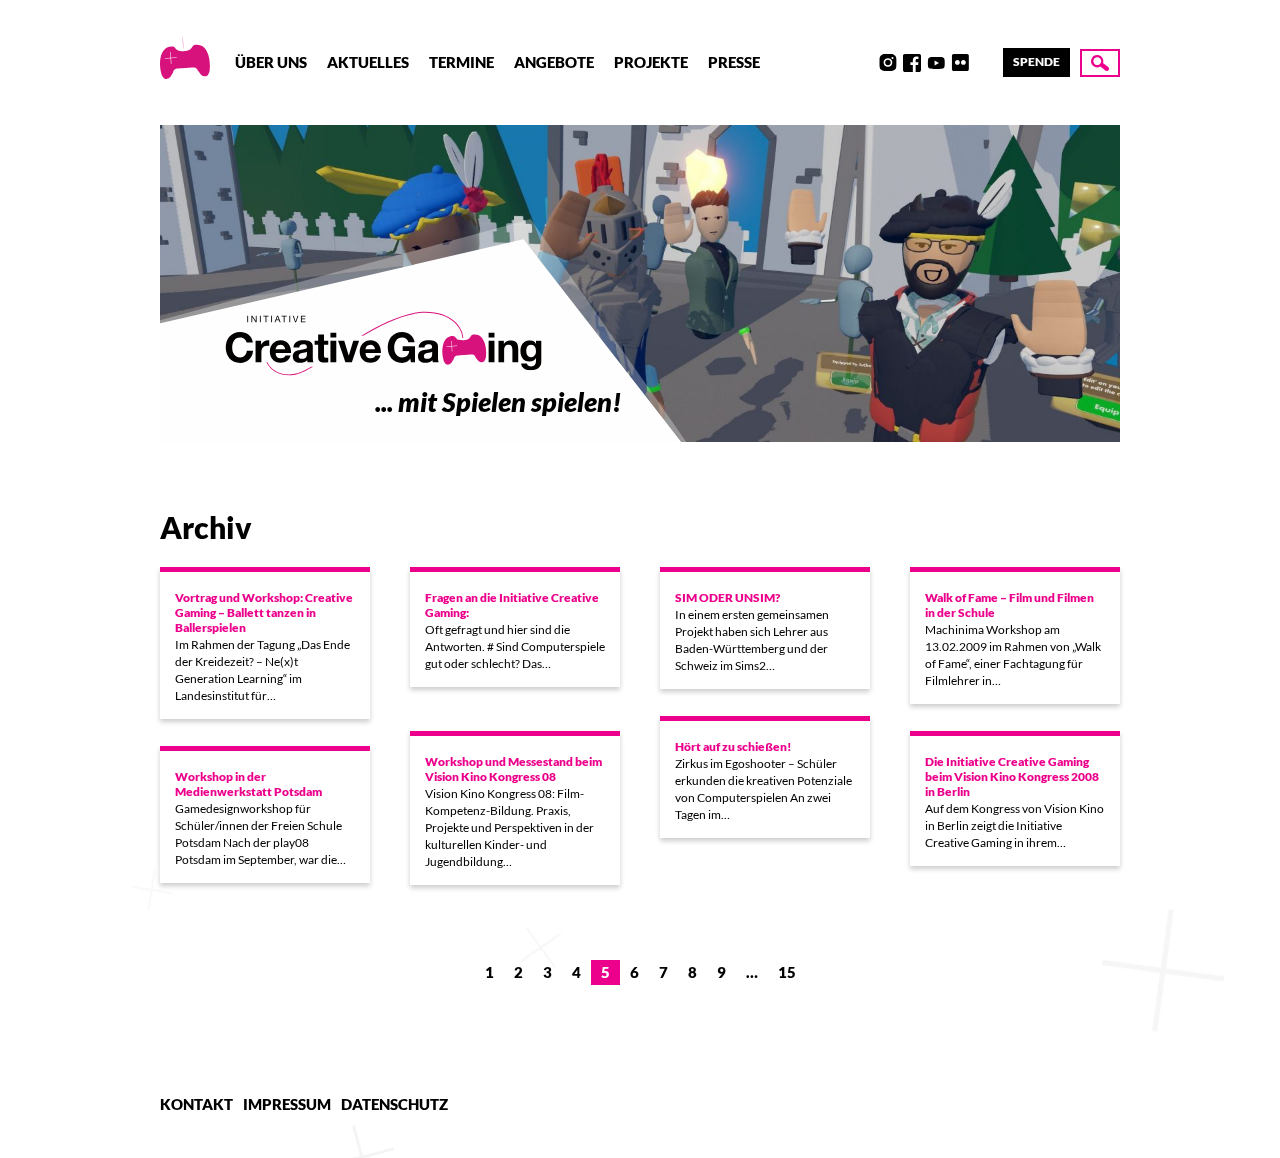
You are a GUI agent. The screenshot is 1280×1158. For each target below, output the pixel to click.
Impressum (287, 1104)
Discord (864, 63)
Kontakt (196, 1104)
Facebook (912, 63)
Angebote (554, 62)
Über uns (271, 62)
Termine (461, 62)
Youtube (936, 63)
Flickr (960, 63)
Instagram (888, 63)
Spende (1036, 61)
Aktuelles (368, 62)
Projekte (651, 62)
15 (787, 972)
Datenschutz (394, 1104)
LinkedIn (984, 63)
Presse (734, 62)
